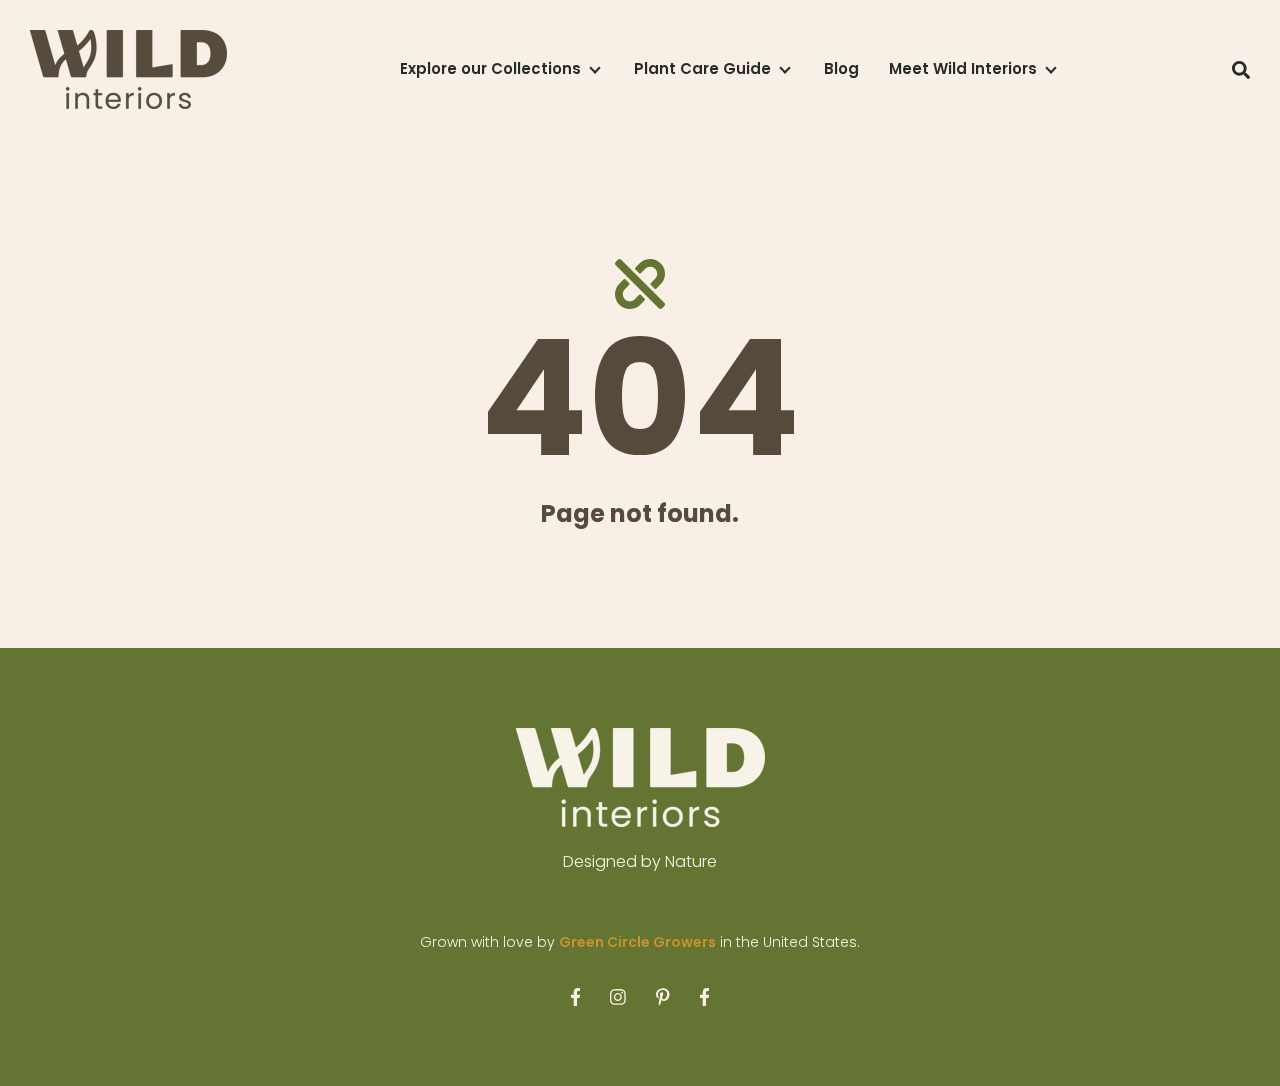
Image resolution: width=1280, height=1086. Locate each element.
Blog (841, 68)
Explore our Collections (490, 68)
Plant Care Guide (702, 68)
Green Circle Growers (637, 942)
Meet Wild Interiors (963, 68)
